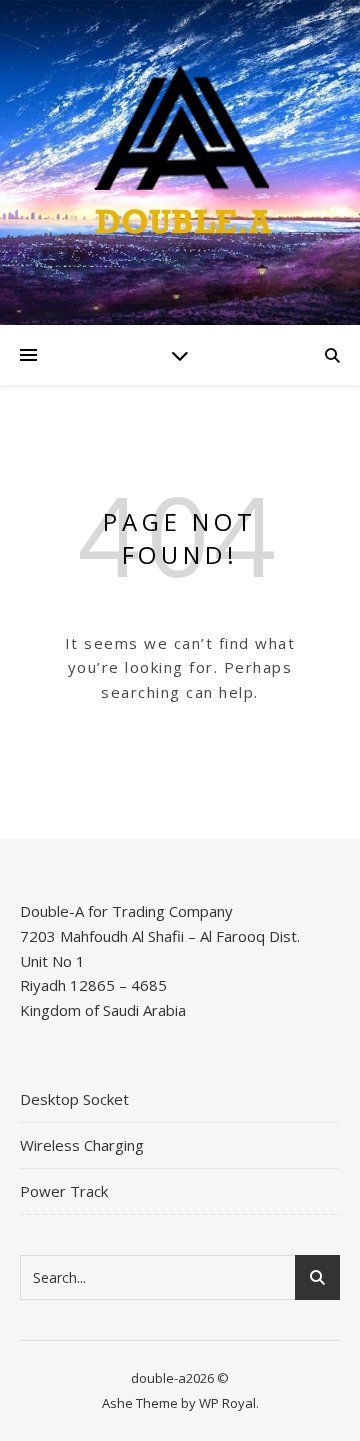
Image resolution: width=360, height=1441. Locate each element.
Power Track (64, 1191)
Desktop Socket (74, 1099)
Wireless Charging (82, 1145)
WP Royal (227, 1403)
